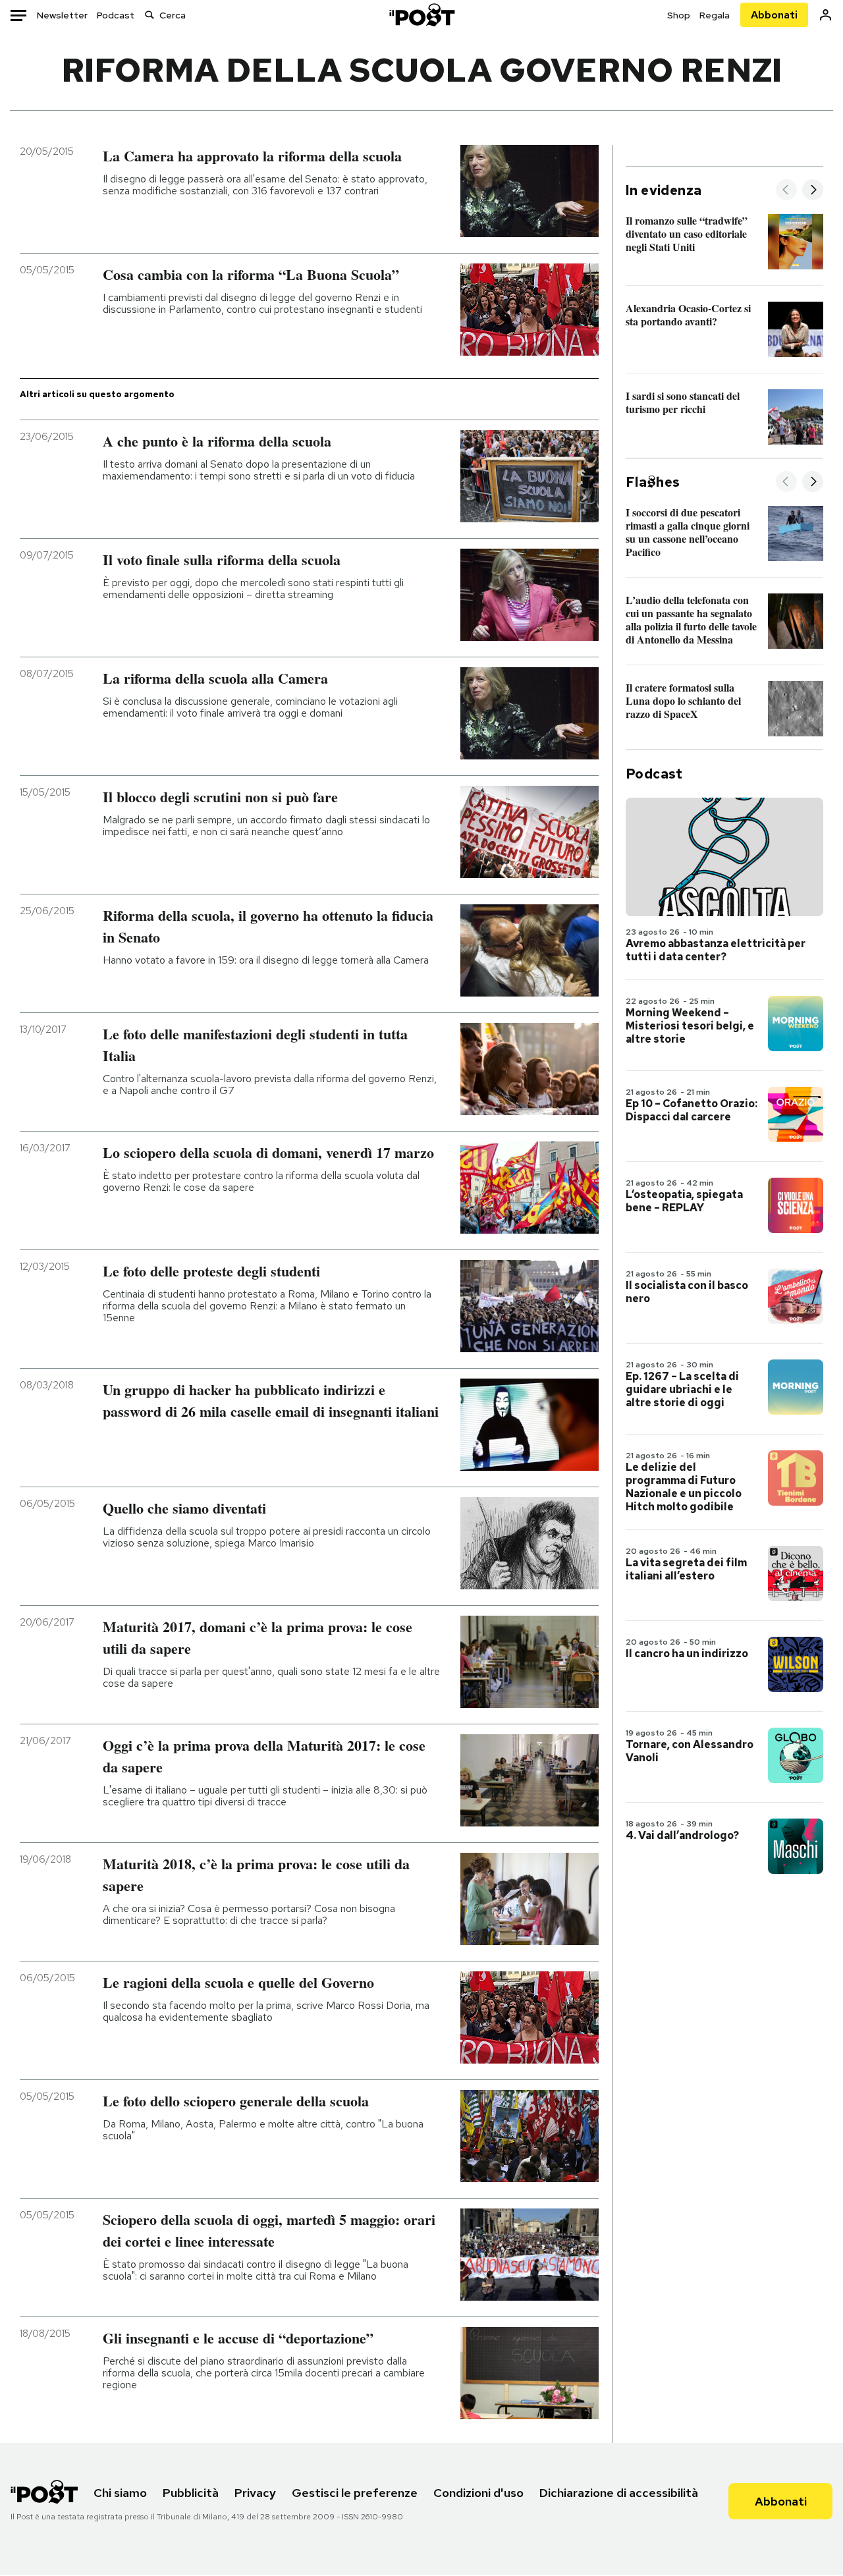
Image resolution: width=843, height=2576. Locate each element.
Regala (715, 15)
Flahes (653, 482)
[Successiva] (813, 191)
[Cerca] (150, 15)
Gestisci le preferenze (355, 2493)
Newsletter (62, 15)
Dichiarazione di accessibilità (619, 2493)
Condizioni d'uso (478, 2493)
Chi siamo (120, 2493)
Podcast (116, 15)
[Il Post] (421, 15)
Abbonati (774, 15)
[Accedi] (826, 15)
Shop (679, 15)
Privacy (255, 2493)
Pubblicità (191, 2493)
